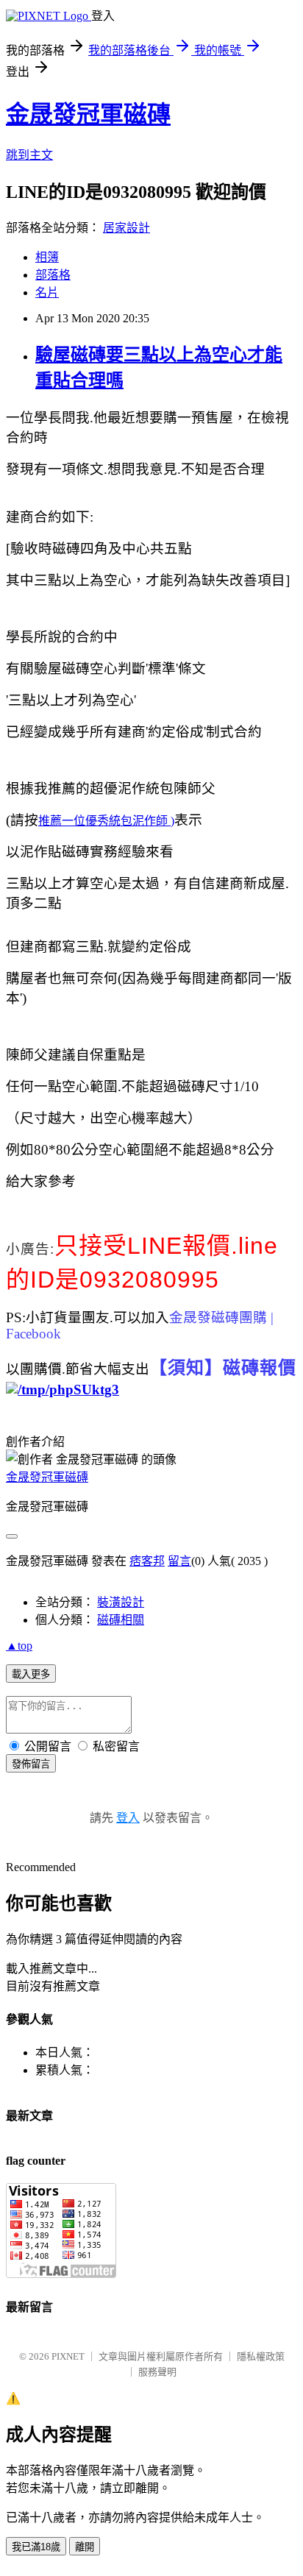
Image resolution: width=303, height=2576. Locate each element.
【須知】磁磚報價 (223, 1368)
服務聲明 (157, 2372)
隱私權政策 (261, 2356)
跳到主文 (29, 155)
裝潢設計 (121, 1602)
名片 (47, 292)
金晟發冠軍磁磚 (88, 114)
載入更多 (31, 1674)
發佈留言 (31, 1764)
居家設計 (126, 228)
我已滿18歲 (36, 2547)
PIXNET (68, 2356)
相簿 (47, 257)
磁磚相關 (121, 1620)
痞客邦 (147, 1561)
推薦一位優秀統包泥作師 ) (106, 821)
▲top (19, 1646)
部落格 (53, 275)
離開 (85, 2547)
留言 (179, 1561)
